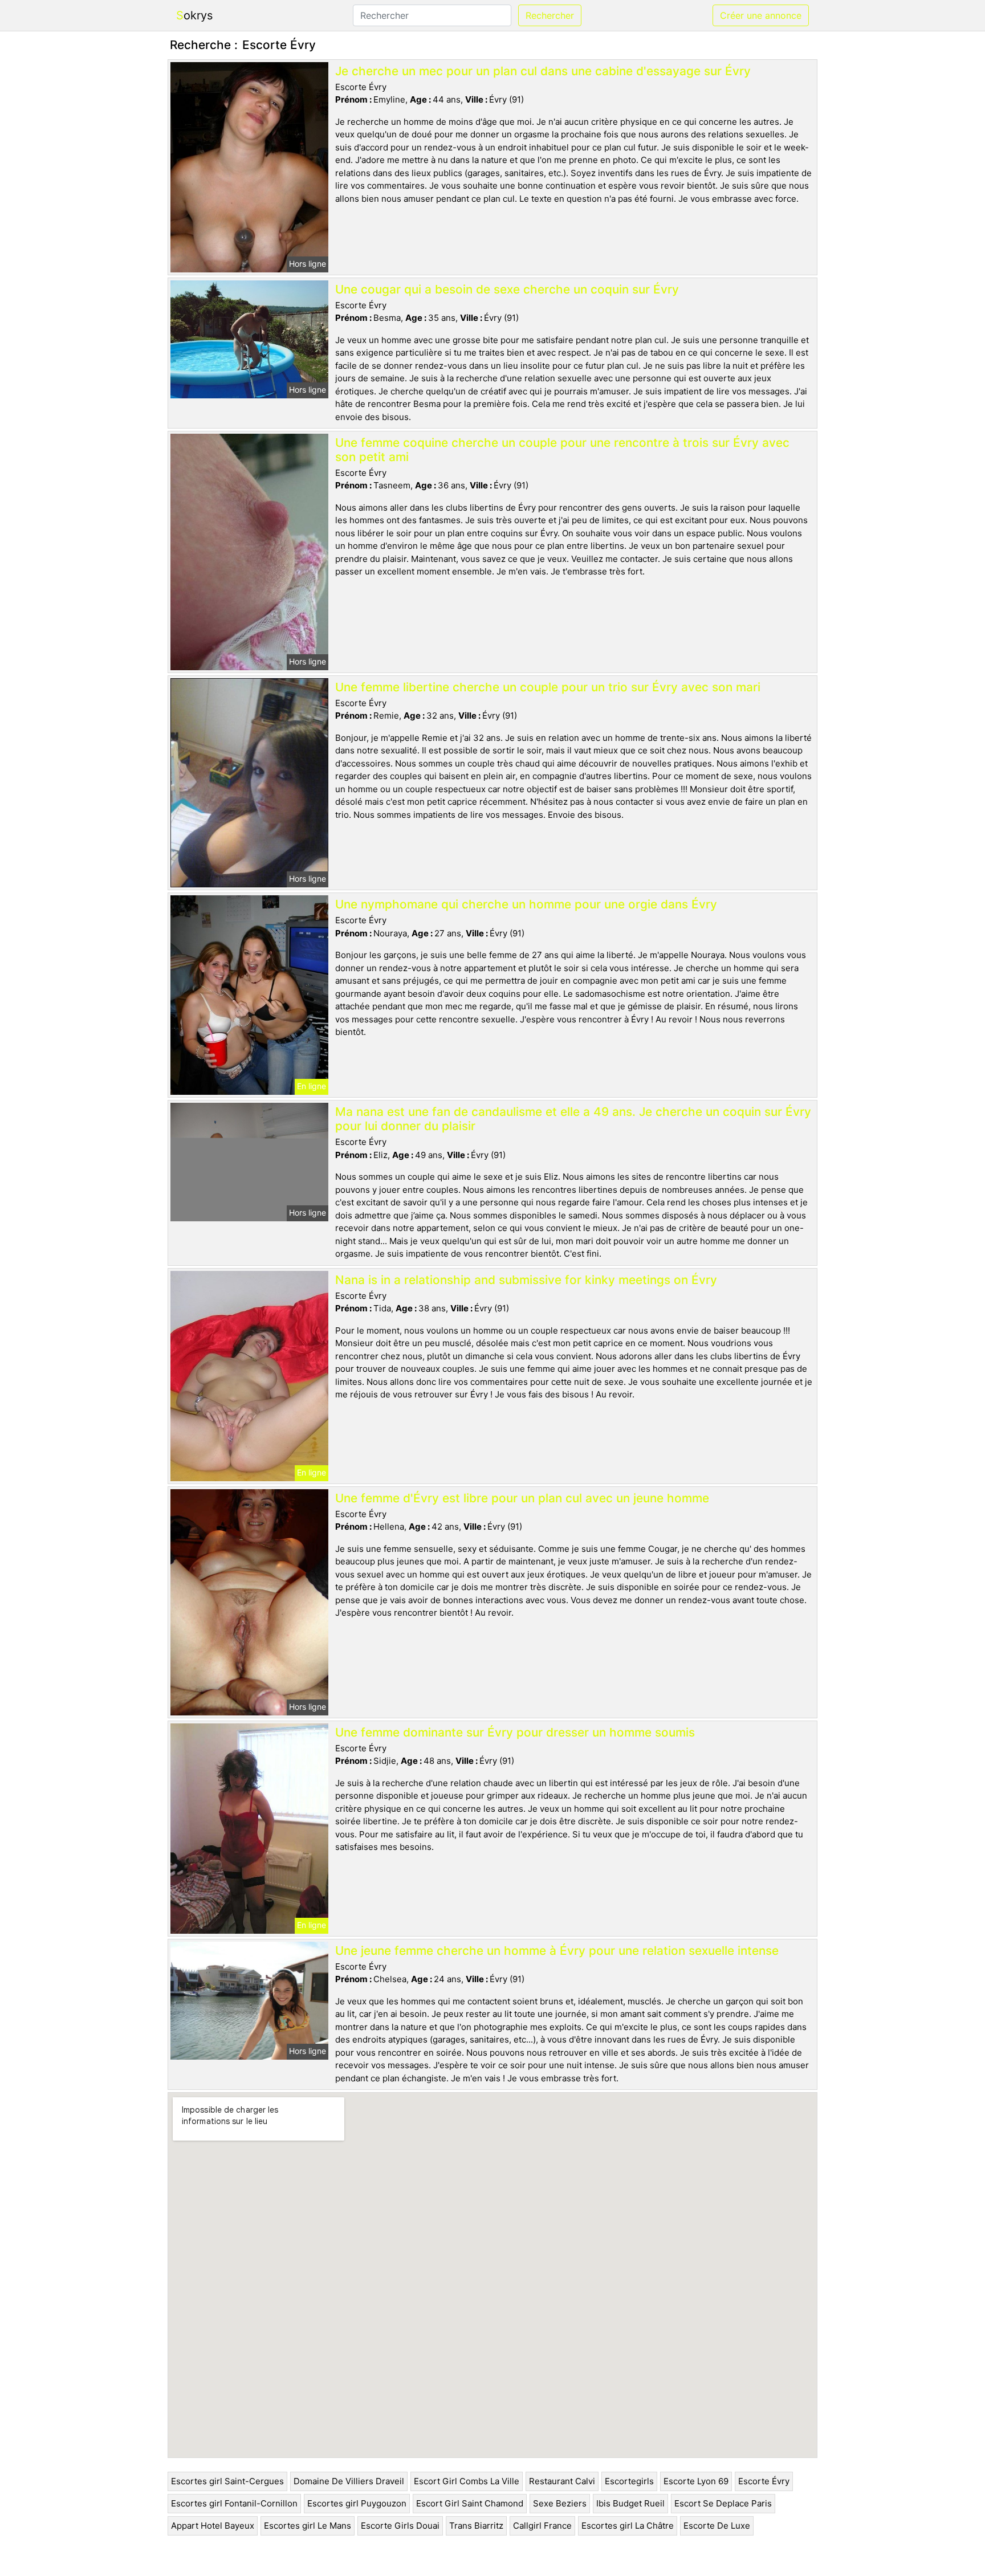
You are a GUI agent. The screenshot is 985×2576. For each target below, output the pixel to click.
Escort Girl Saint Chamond (470, 2503)
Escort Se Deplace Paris (723, 2503)
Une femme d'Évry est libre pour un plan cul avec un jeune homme (522, 1498)
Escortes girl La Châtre (628, 2526)
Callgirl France (542, 2526)
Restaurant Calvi (562, 2481)
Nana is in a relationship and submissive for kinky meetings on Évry (526, 1280)
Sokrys (194, 15)
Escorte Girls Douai (400, 2526)
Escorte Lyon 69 (696, 2481)
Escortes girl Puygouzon (357, 2503)
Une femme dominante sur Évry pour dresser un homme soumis (515, 1732)
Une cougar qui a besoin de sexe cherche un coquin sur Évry (507, 289)
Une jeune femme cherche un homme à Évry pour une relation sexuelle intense (557, 1951)
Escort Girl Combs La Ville (467, 2481)
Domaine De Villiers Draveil (349, 2481)
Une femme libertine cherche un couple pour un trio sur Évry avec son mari (548, 687)
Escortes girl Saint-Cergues (227, 2481)
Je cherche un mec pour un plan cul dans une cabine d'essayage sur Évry (543, 71)
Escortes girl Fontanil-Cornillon (234, 2503)
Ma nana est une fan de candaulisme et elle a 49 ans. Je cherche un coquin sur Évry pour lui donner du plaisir (573, 1119)
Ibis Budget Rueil (630, 2503)
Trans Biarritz (476, 2526)
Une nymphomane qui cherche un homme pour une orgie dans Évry (526, 904)
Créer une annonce (761, 15)
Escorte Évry (764, 2481)
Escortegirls (629, 2481)
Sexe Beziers (560, 2503)
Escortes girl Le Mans (308, 2526)
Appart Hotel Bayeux (213, 2526)
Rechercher (550, 15)
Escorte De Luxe (717, 2526)
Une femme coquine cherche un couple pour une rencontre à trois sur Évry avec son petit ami (562, 450)
